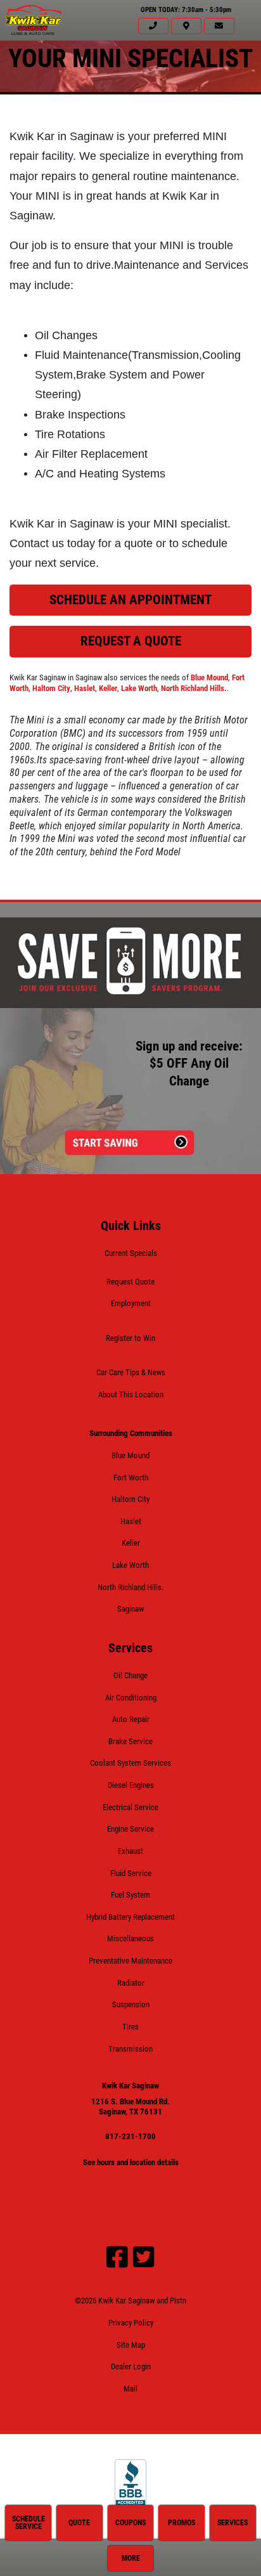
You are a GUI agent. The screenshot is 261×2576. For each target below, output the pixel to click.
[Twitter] (144, 2257)
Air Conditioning (131, 1698)
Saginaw (130, 1609)
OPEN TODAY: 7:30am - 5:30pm (186, 10)
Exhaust (130, 1851)
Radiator (131, 1983)
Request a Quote (131, 641)
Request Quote (130, 1282)
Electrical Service (130, 1807)
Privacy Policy (131, 2323)
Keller (108, 688)
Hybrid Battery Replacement (130, 1917)
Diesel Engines (131, 1785)
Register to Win (130, 1338)
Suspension (131, 2004)
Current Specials (131, 1253)
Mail (130, 2389)
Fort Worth (131, 1478)
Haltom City (51, 688)
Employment (131, 1303)
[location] (186, 26)
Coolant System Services (130, 1763)
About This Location (131, 1395)
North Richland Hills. (194, 688)
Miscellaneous (130, 1938)
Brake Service (130, 1741)
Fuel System (130, 1895)
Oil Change (130, 1675)
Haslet (85, 688)
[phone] (153, 26)
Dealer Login (131, 2366)
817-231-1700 (130, 2136)
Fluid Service (131, 1873)
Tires (130, 2027)
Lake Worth (139, 688)
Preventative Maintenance (130, 1961)
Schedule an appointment (130, 600)
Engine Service (130, 1829)
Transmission (130, 2049)
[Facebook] (117, 2257)
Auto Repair (131, 1719)
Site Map (131, 2345)
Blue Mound (209, 677)
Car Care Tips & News (131, 1372)
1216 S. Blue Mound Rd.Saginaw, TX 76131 (130, 2107)
